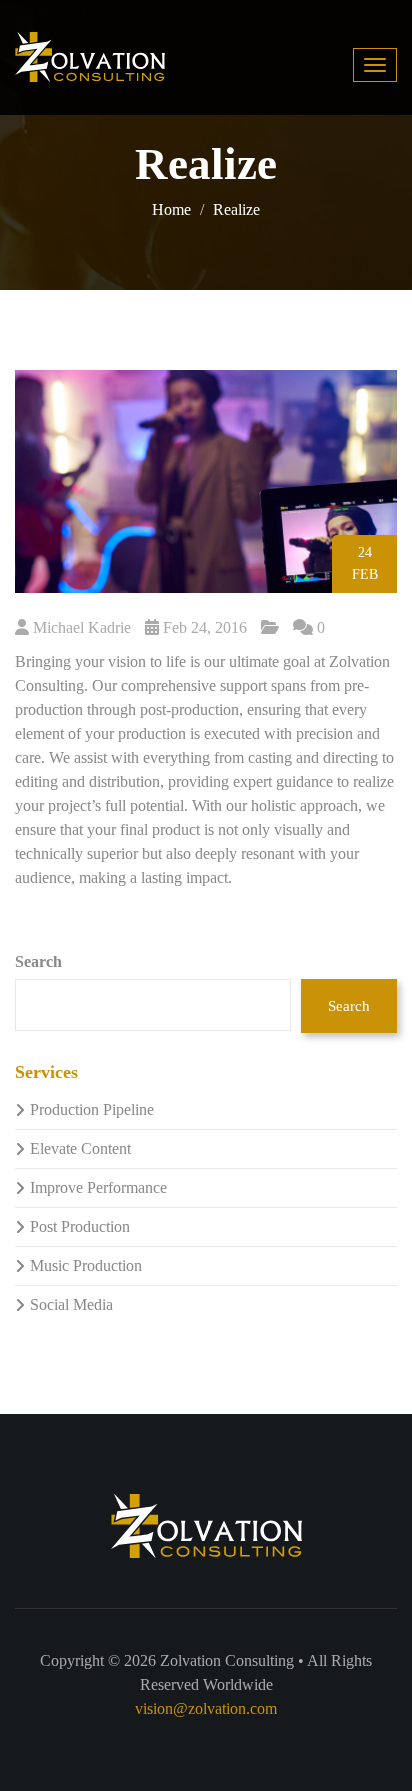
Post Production (80, 1226)
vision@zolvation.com (206, 1708)
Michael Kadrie (82, 627)
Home (171, 209)
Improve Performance (98, 1187)
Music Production (86, 1265)
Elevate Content (80, 1148)
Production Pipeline (92, 1109)
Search (38, 961)
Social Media (71, 1304)
